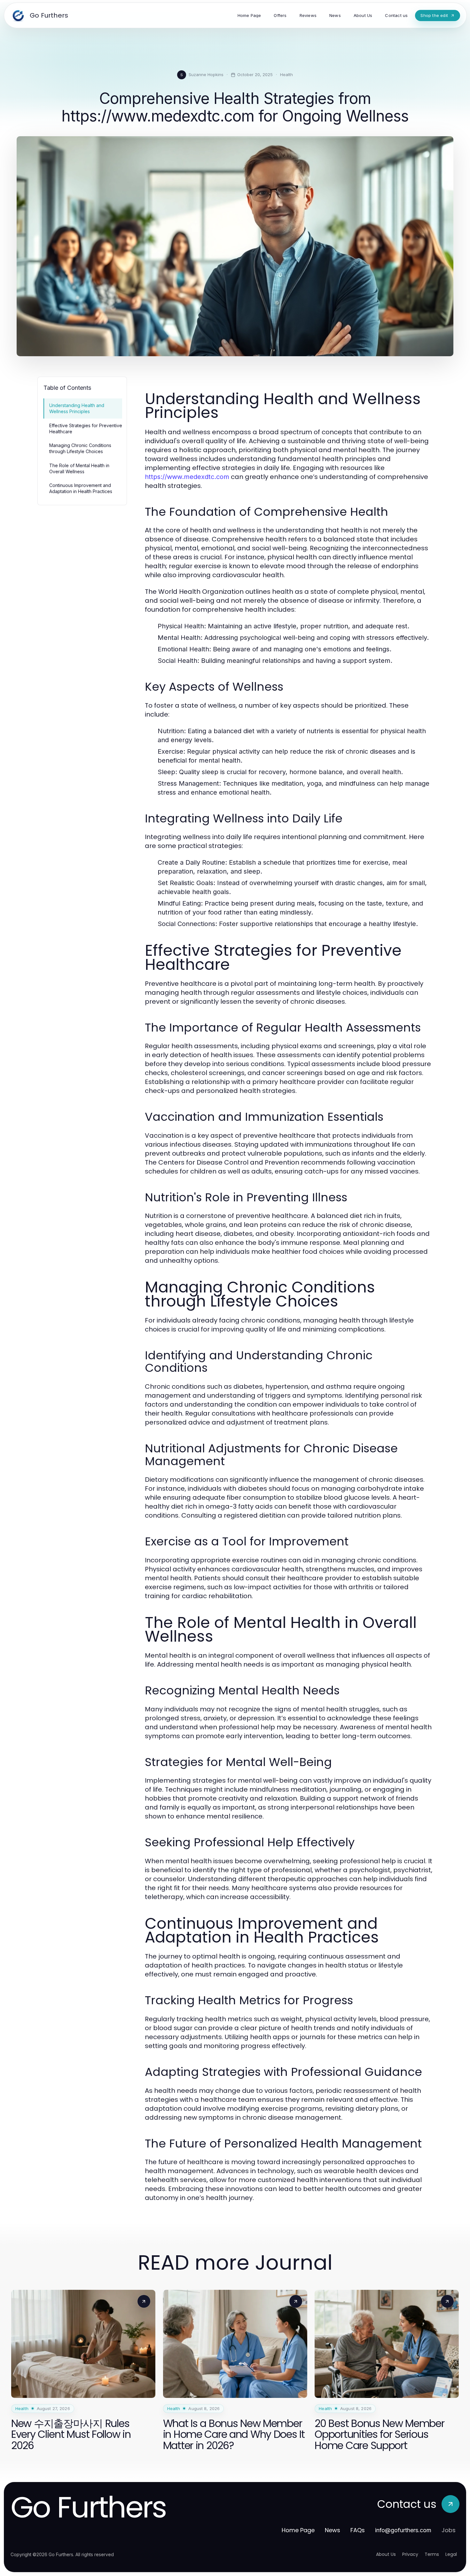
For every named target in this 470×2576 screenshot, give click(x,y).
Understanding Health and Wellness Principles (77, 408)
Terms (432, 2554)
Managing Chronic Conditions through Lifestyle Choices (80, 448)
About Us (386, 2554)
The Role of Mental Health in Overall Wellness (79, 468)
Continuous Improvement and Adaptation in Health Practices (81, 488)
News (333, 2530)
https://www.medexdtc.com (187, 477)
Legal (451, 2554)
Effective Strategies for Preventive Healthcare (86, 428)
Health (286, 75)
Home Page (298, 2530)
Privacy (410, 2554)
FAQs (358, 2530)
